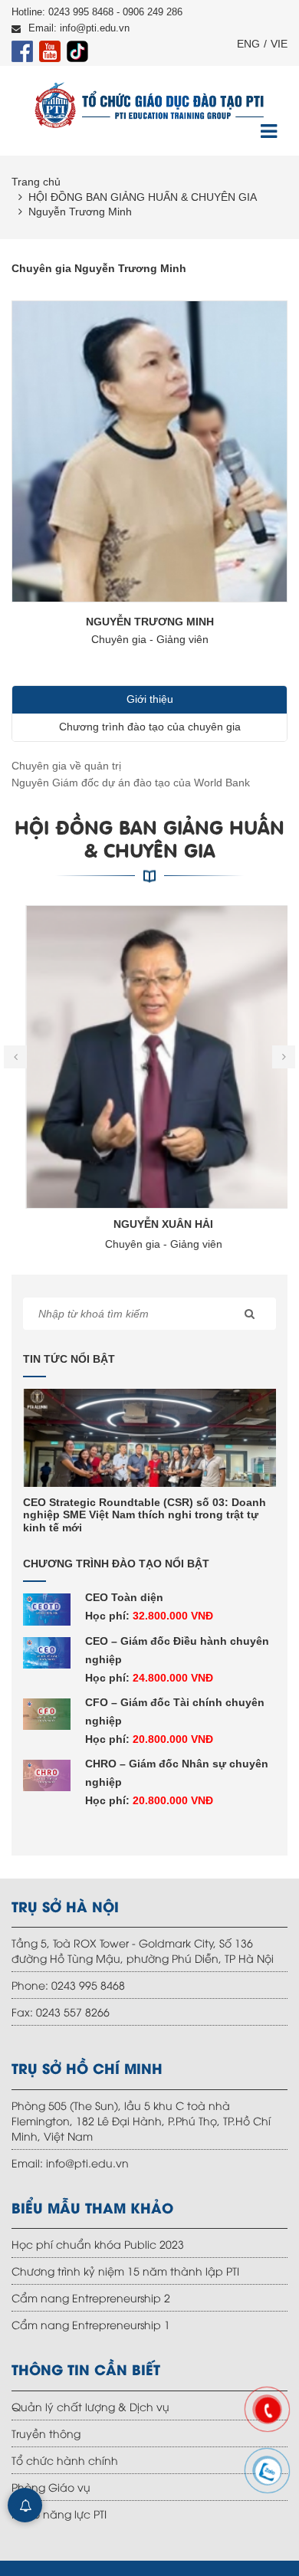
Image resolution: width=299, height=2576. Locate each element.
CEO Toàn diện (124, 1597)
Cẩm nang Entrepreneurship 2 (91, 2297)
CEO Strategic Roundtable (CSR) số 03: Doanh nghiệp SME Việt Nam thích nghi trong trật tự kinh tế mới (145, 1515)
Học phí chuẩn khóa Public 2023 (98, 2244)
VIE (279, 44)
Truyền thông (46, 2433)
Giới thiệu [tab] (150, 699)
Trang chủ (36, 182)
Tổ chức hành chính (65, 2460)
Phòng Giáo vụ (51, 2487)
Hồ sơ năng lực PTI (59, 2514)
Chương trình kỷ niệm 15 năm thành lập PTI (125, 2271)
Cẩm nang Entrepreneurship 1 (91, 2324)
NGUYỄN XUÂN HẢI (149, 1224)
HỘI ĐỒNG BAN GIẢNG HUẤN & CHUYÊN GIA (143, 197)
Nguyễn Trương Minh (80, 212)
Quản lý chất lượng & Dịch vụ (90, 2406)
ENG (248, 44)
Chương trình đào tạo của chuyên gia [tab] (150, 727)
